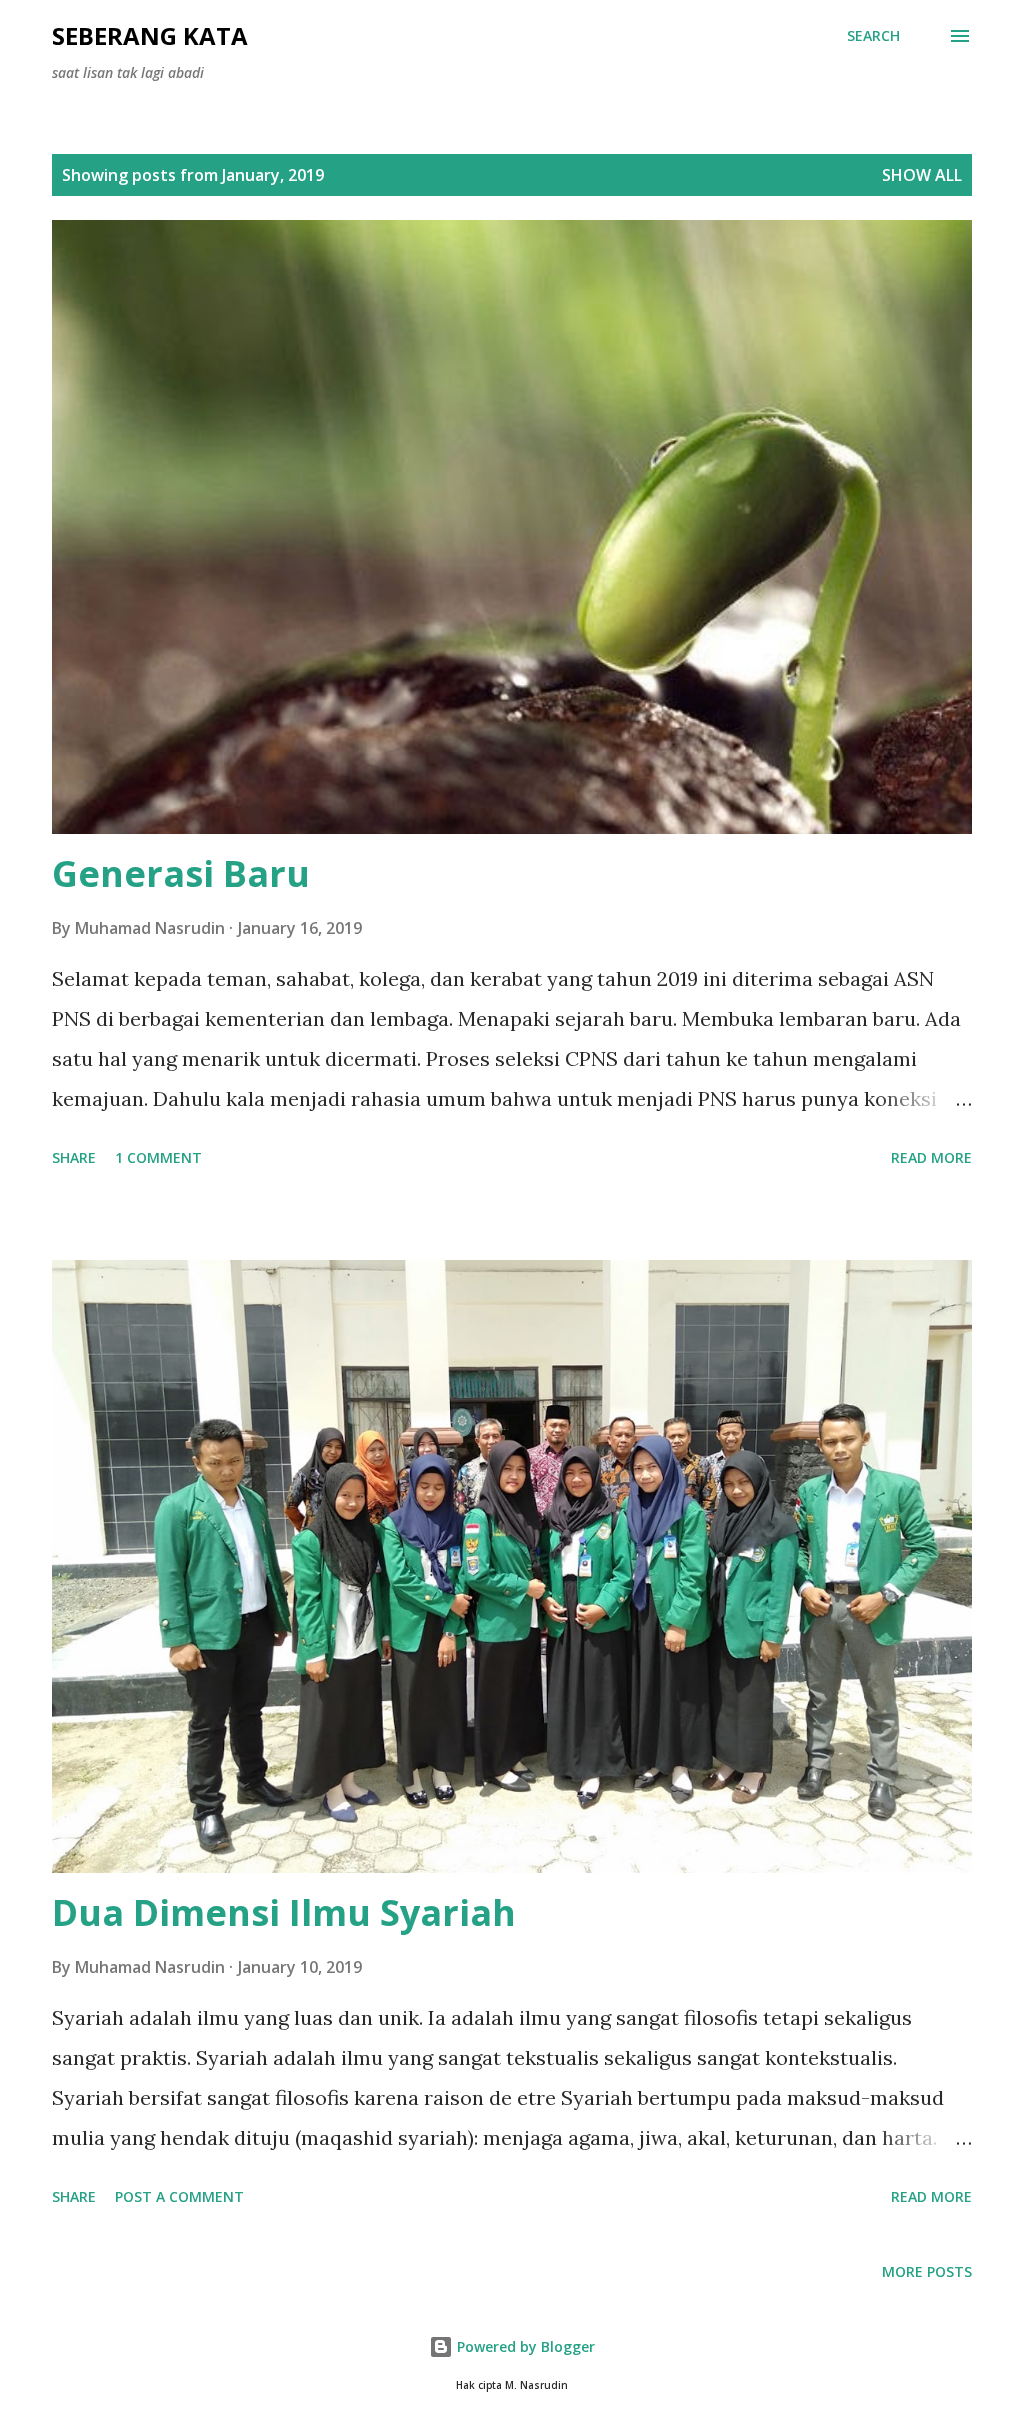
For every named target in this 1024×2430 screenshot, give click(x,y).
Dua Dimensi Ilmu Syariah (284, 1912)
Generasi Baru (181, 873)
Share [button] (74, 1157)
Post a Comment (179, 2196)
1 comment (158, 1157)
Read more (931, 1157)
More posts (927, 2271)
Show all (922, 175)
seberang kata (150, 35)
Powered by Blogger (524, 2346)
